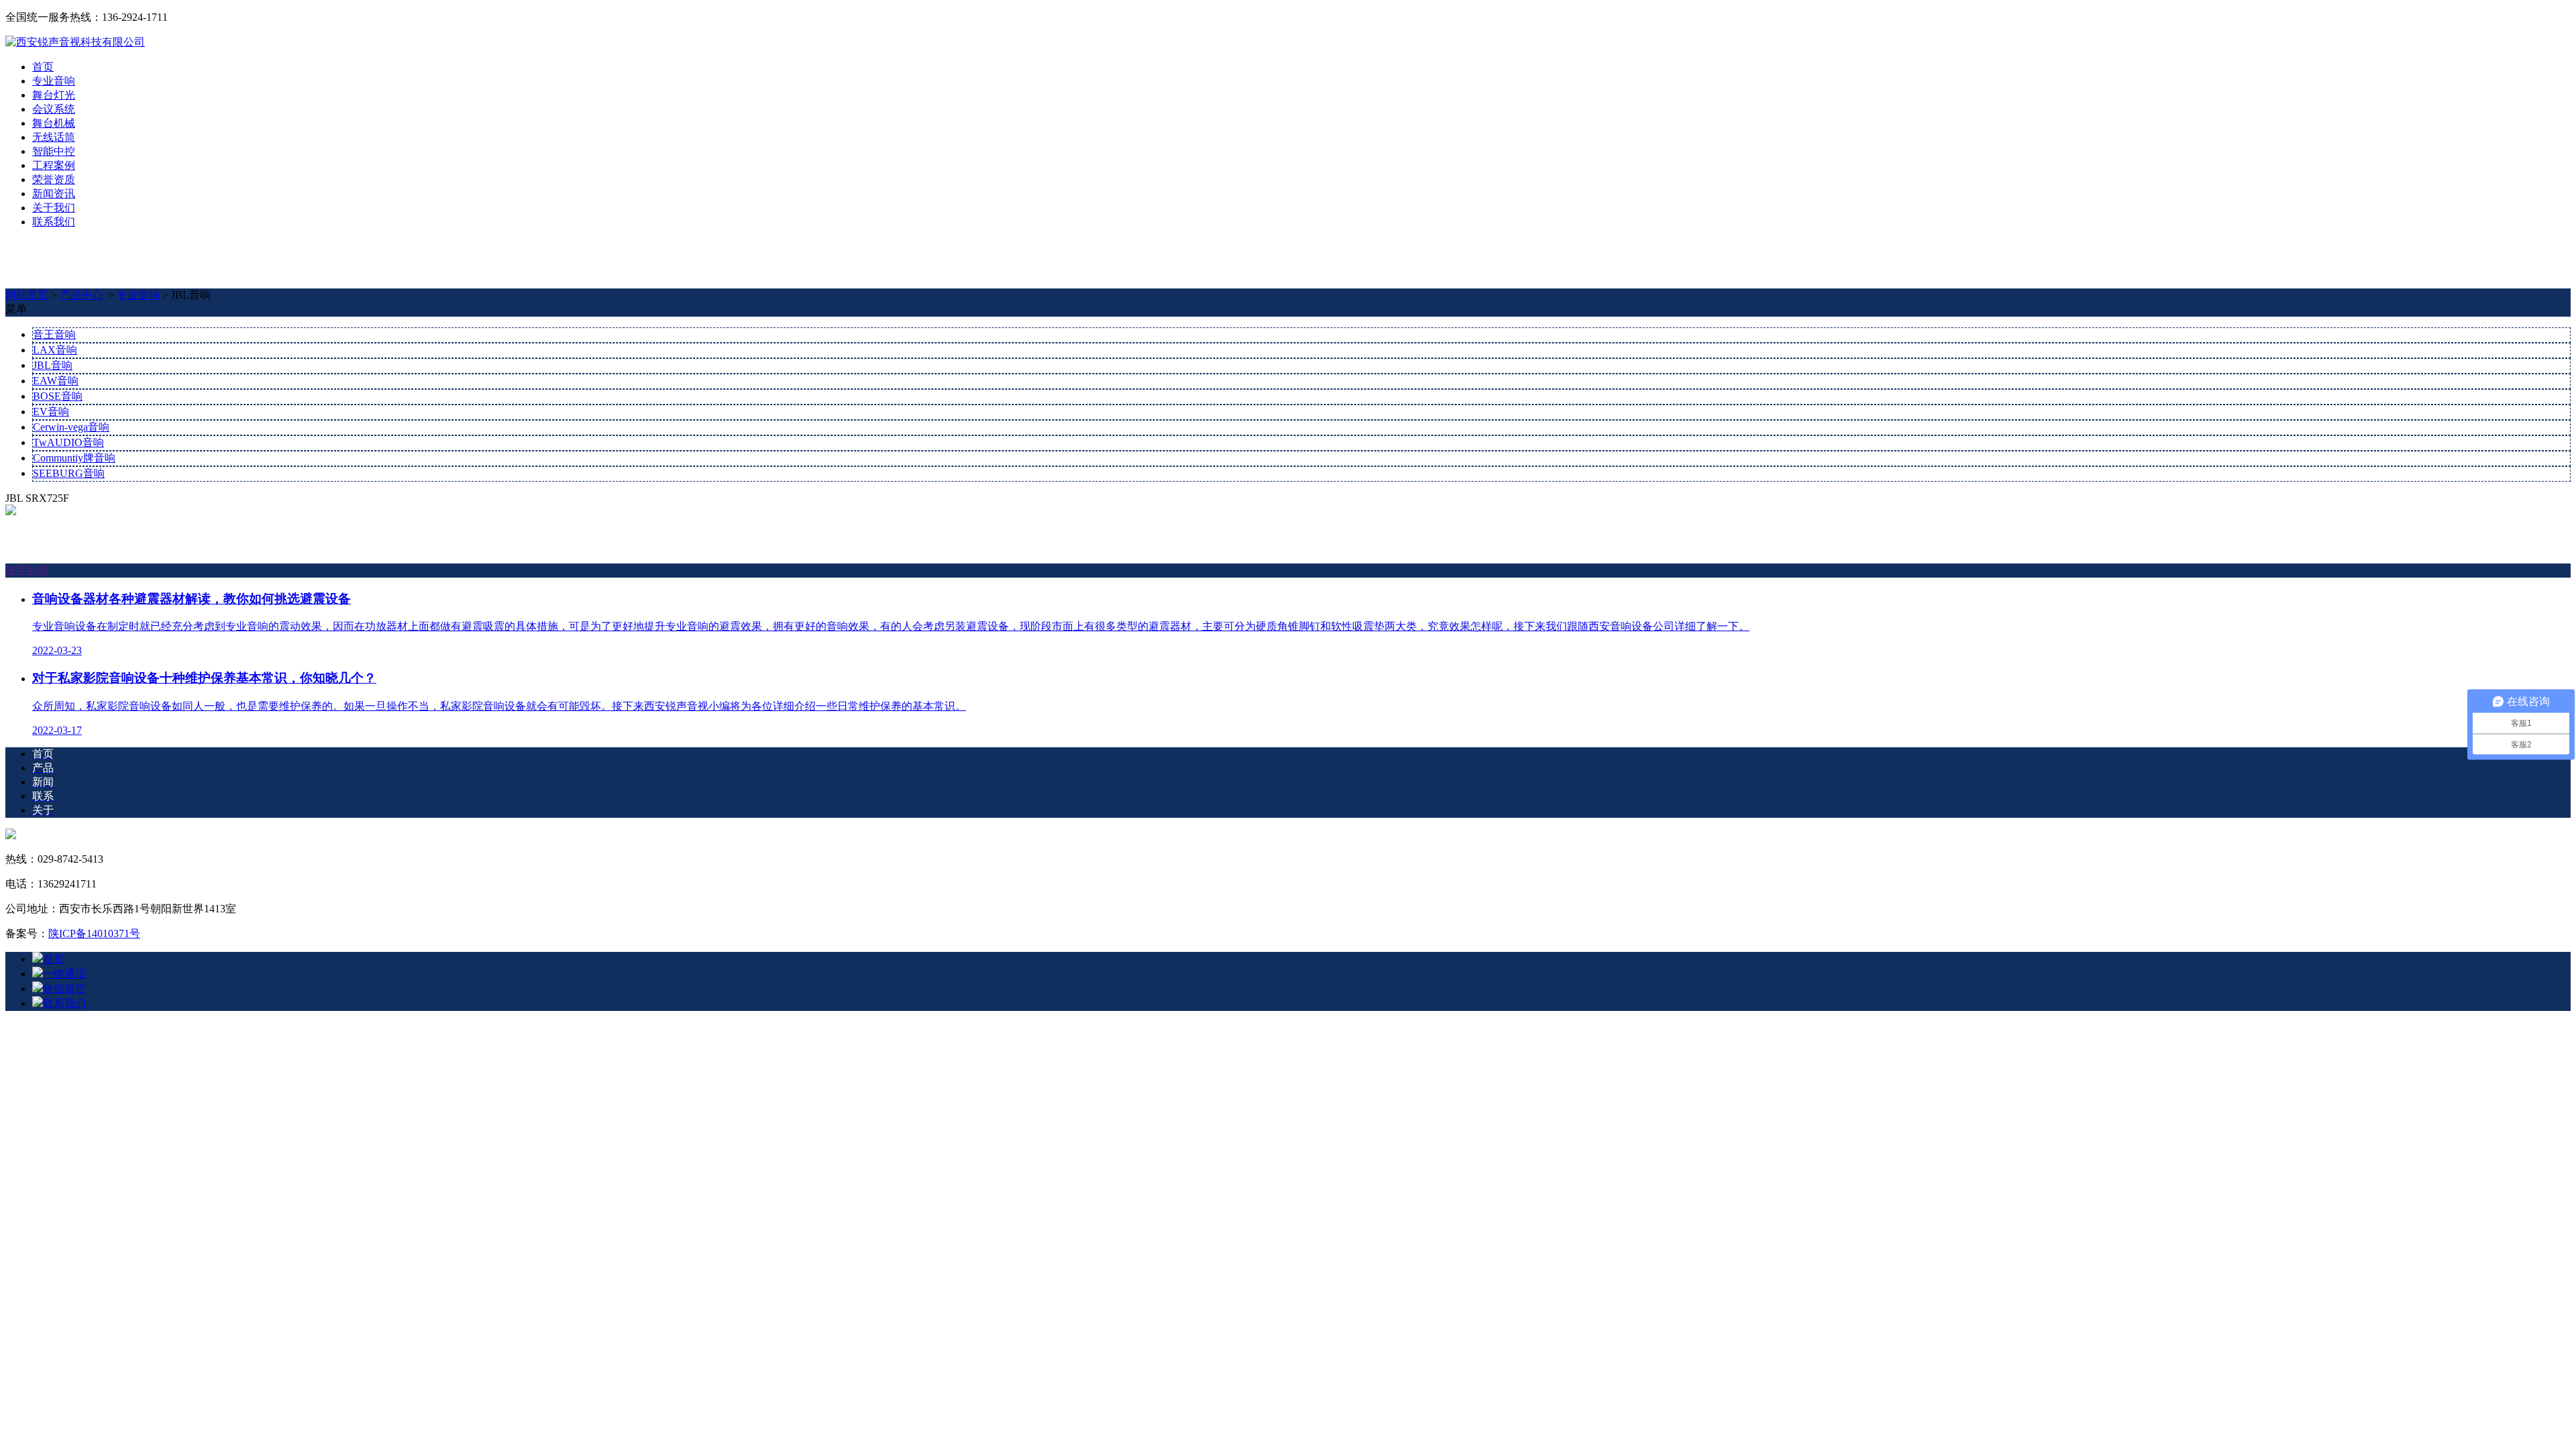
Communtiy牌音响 (74, 458)
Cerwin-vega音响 (71, 427)
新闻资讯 (54, 194)
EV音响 (51, 412)
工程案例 (54, 165)
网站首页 (27, 295)
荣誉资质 (54, 179)
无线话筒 (54, 137)
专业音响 (54, 81)
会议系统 (54, 109)
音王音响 (54, 334)
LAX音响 (55, 350)
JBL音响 (53, 365)
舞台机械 (54, 123)
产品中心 (81, 295)
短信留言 (64, 988)
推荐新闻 (27, 570)
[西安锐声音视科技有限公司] (75, 42)
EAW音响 (56, 381)
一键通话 (64, 974)
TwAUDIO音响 (68, 442)
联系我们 (54, 222)
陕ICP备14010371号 (94, 933)
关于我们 (54, 208)
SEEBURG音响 (69, 473)
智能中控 (54, 151)
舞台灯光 (54, 95)
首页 (43, 67)
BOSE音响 (58, 396)
